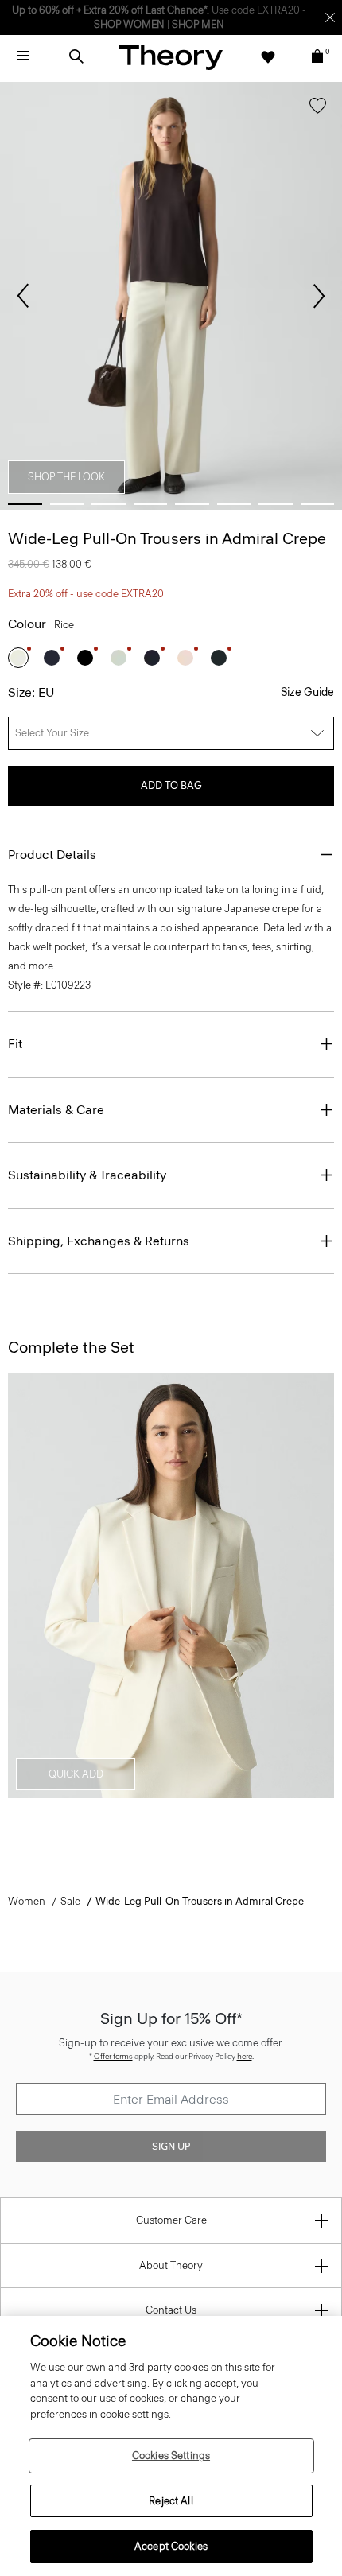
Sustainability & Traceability (87, 1175)
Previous (23, 296)
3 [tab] (109, 504)
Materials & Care (56, 1110)
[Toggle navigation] (23, 56)
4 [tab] (151, 504)
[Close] (330, 17)
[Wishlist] (268, 56)
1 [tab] (25, 504)
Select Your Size (52, 733)
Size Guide (307, 692)
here (245, 2056)
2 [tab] (67, 504)
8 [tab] (318, 504)
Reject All (171, 2501)
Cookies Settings (171, 2456)
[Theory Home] (171, 57)
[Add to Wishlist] (318, 109)
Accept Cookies (171, 2546)
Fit (15, 1044)
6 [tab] (234, 504)
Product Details (52, 855)
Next (319, 296)
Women (27, 1901)
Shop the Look (66, 477)
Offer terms (113, 2056)
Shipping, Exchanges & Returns (99, 1241)
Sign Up (171, 2147)
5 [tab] (192, 504)
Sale (70, 1901)
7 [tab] (276, 504)
